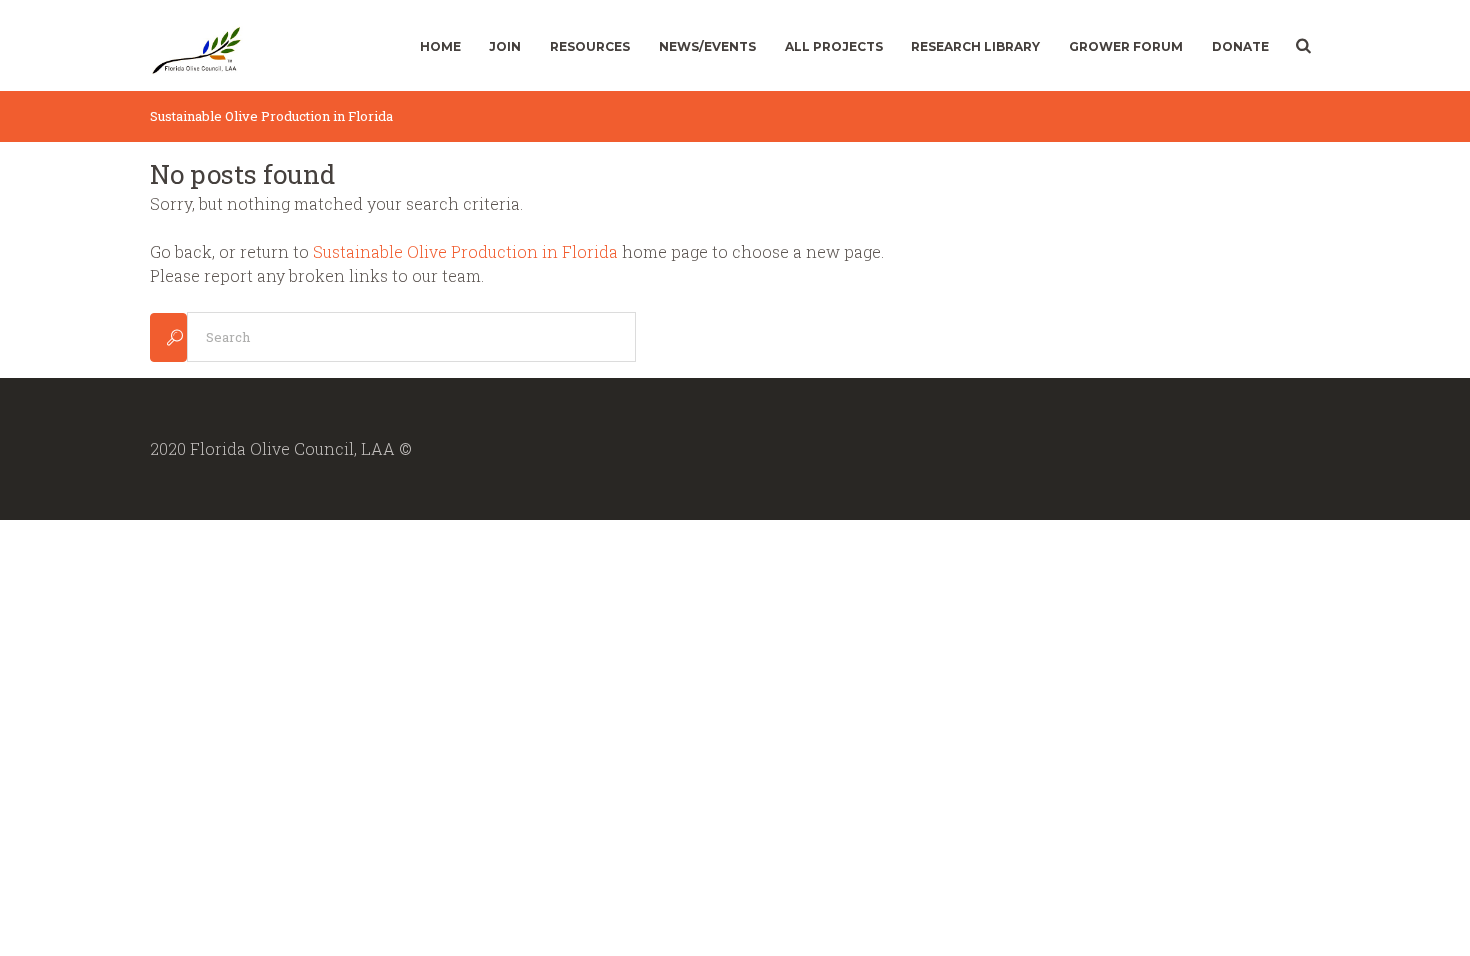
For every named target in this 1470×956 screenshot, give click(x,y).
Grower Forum (1126, 46)
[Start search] (168, 337)
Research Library (975, 46)
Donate (1240, 46)
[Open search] (1301, 46)
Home (440, 46)
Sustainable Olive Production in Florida (465, 251)
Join (505, 46)
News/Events (707, 46)
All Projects (834, 46)
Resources (590, 46)
